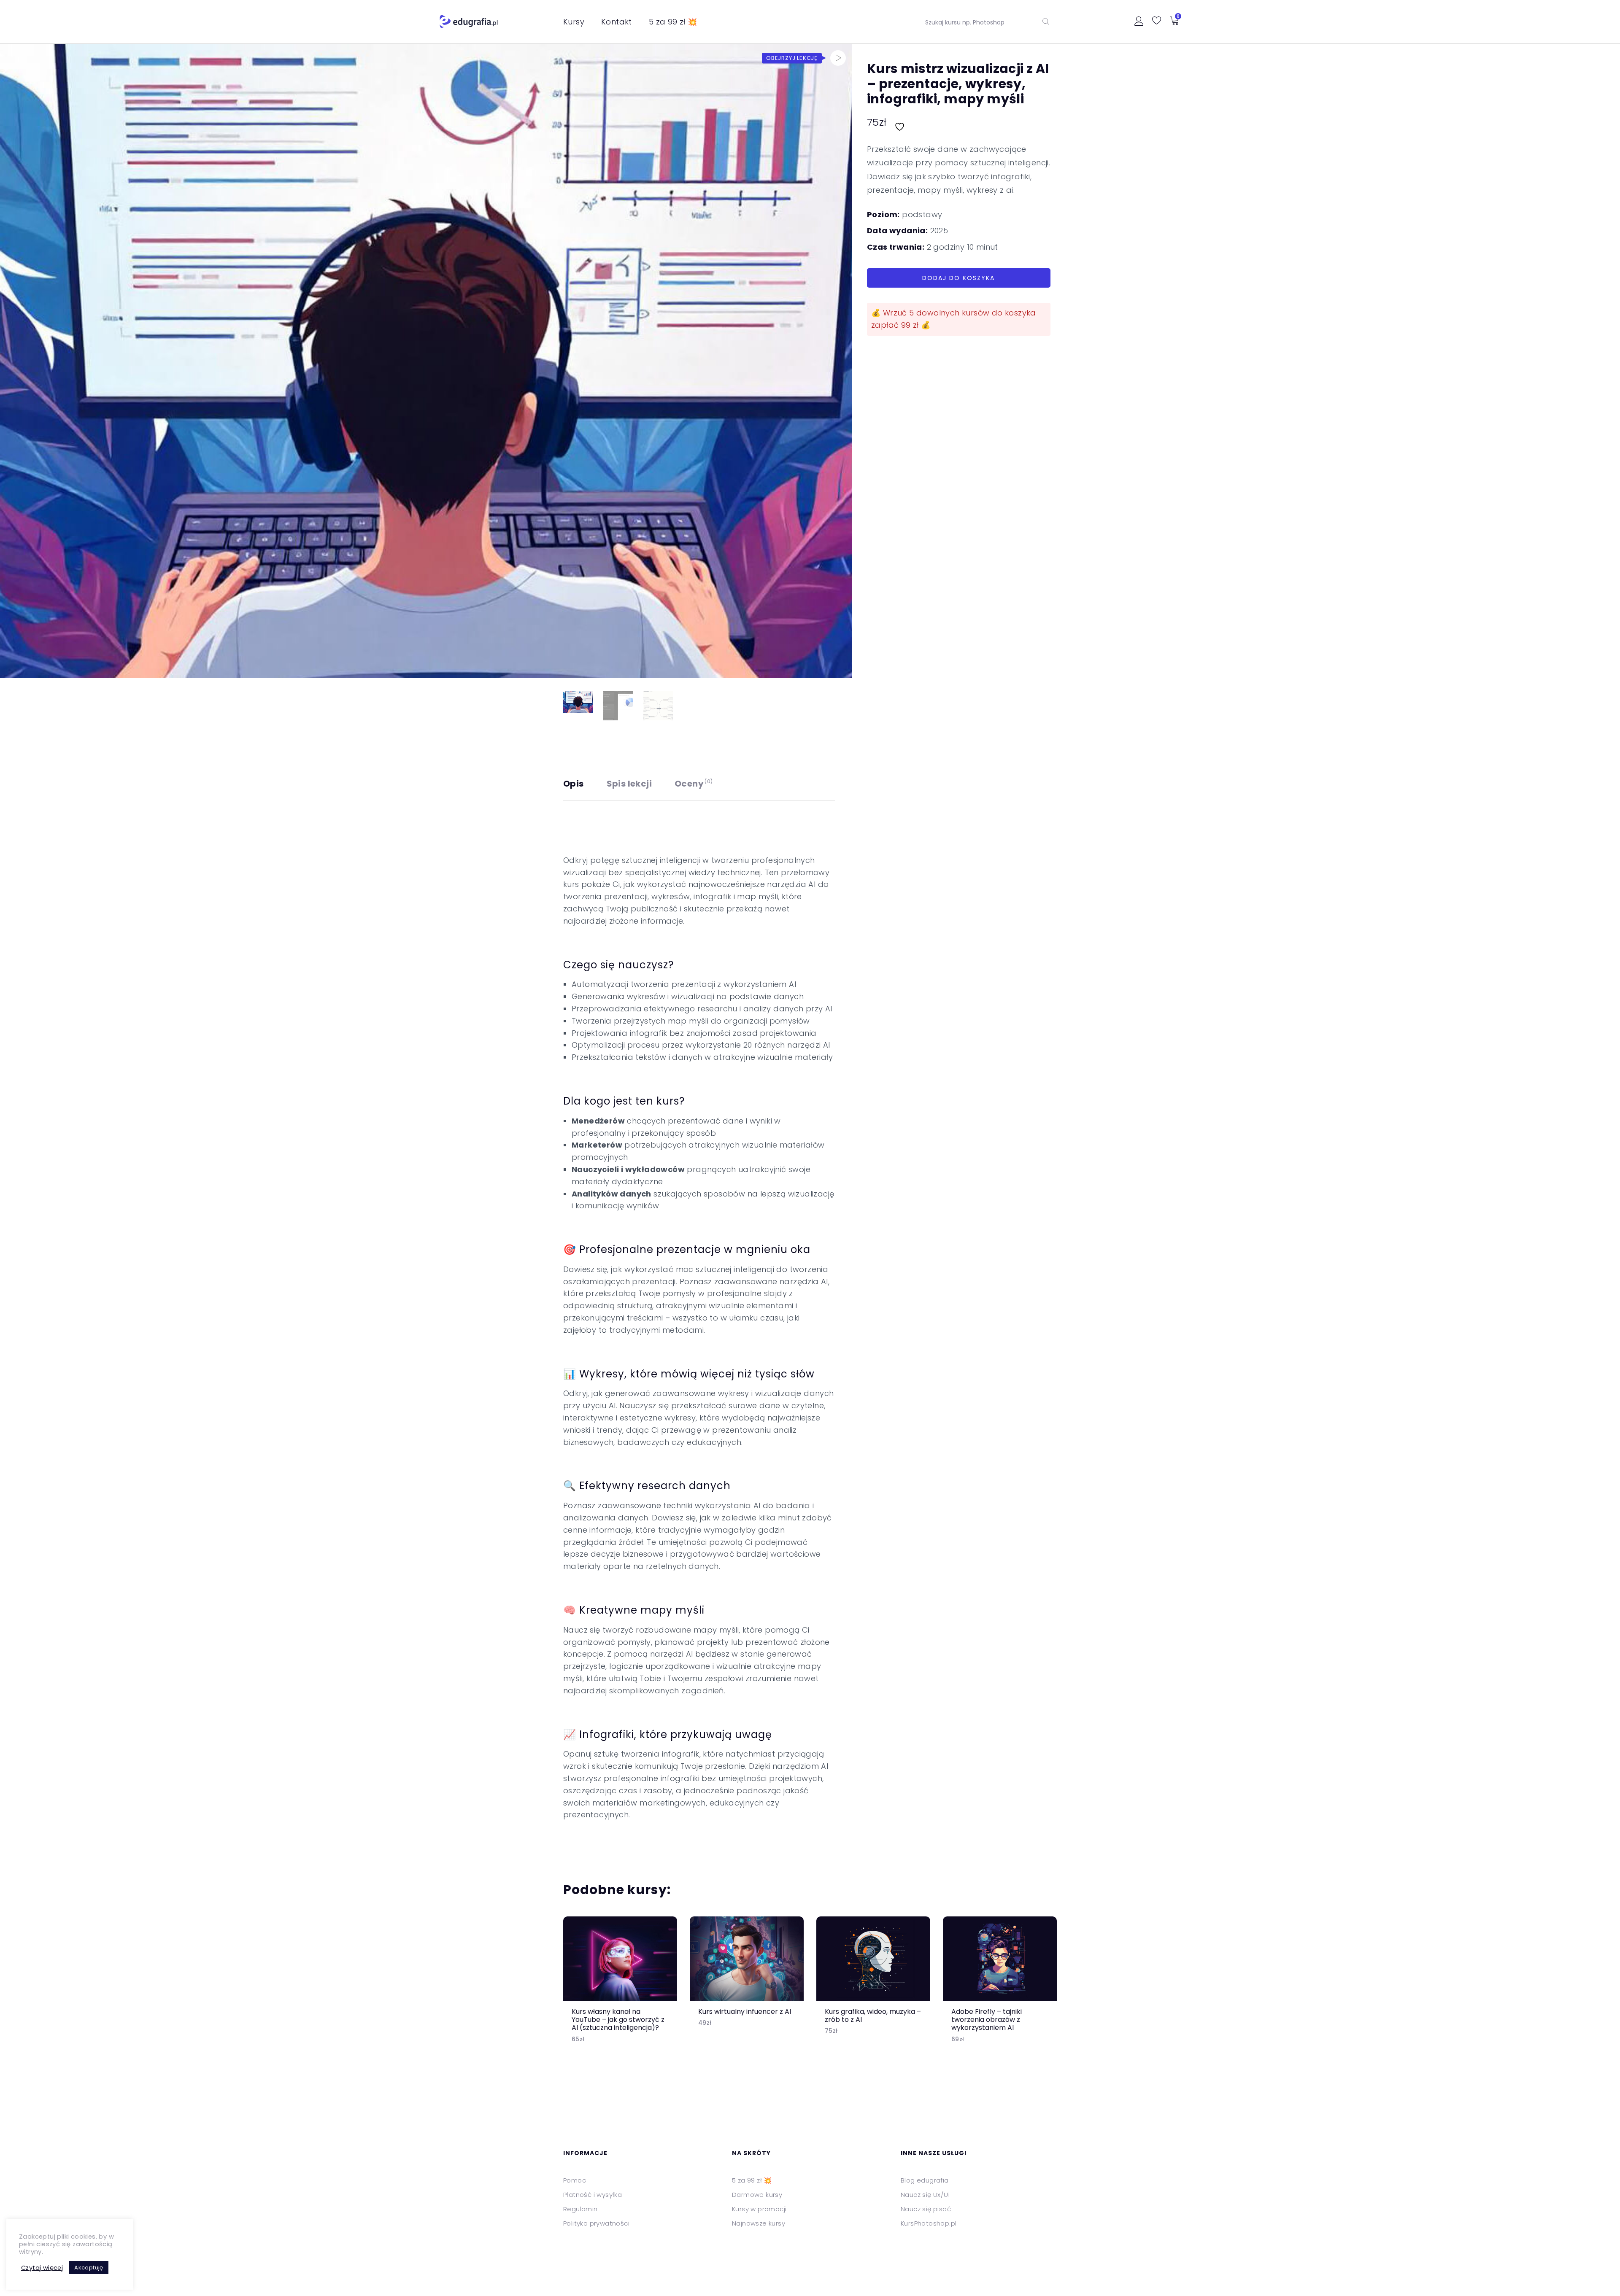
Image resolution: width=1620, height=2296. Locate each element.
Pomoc (575, 2180)
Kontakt (617, 22)
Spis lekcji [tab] (629, 784)
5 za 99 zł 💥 (673, 22)
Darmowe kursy (757, 2195)
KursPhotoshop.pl (929, 2223)
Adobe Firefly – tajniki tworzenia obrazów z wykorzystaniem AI (987, 2020)
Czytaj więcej (42, 2268)
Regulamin (580, 2209)
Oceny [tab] (694, 784)
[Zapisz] (901, 122)
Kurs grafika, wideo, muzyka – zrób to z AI (873, 2016)
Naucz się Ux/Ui (925, 2195)
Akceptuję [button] (89, 2268)
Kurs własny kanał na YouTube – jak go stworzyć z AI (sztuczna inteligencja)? (618, 2020)
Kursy (574, 22)
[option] (620, 1987)
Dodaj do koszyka (958, 278)
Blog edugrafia (925, 2180)
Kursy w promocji (759, 2209)
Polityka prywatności (596, 2223)
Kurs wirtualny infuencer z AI (745, 2012)
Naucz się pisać (926, 2209)
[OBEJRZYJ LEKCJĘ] (838, 58)
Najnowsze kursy (759, 2223)
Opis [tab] (574, 784)
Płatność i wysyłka (593, 2195)
